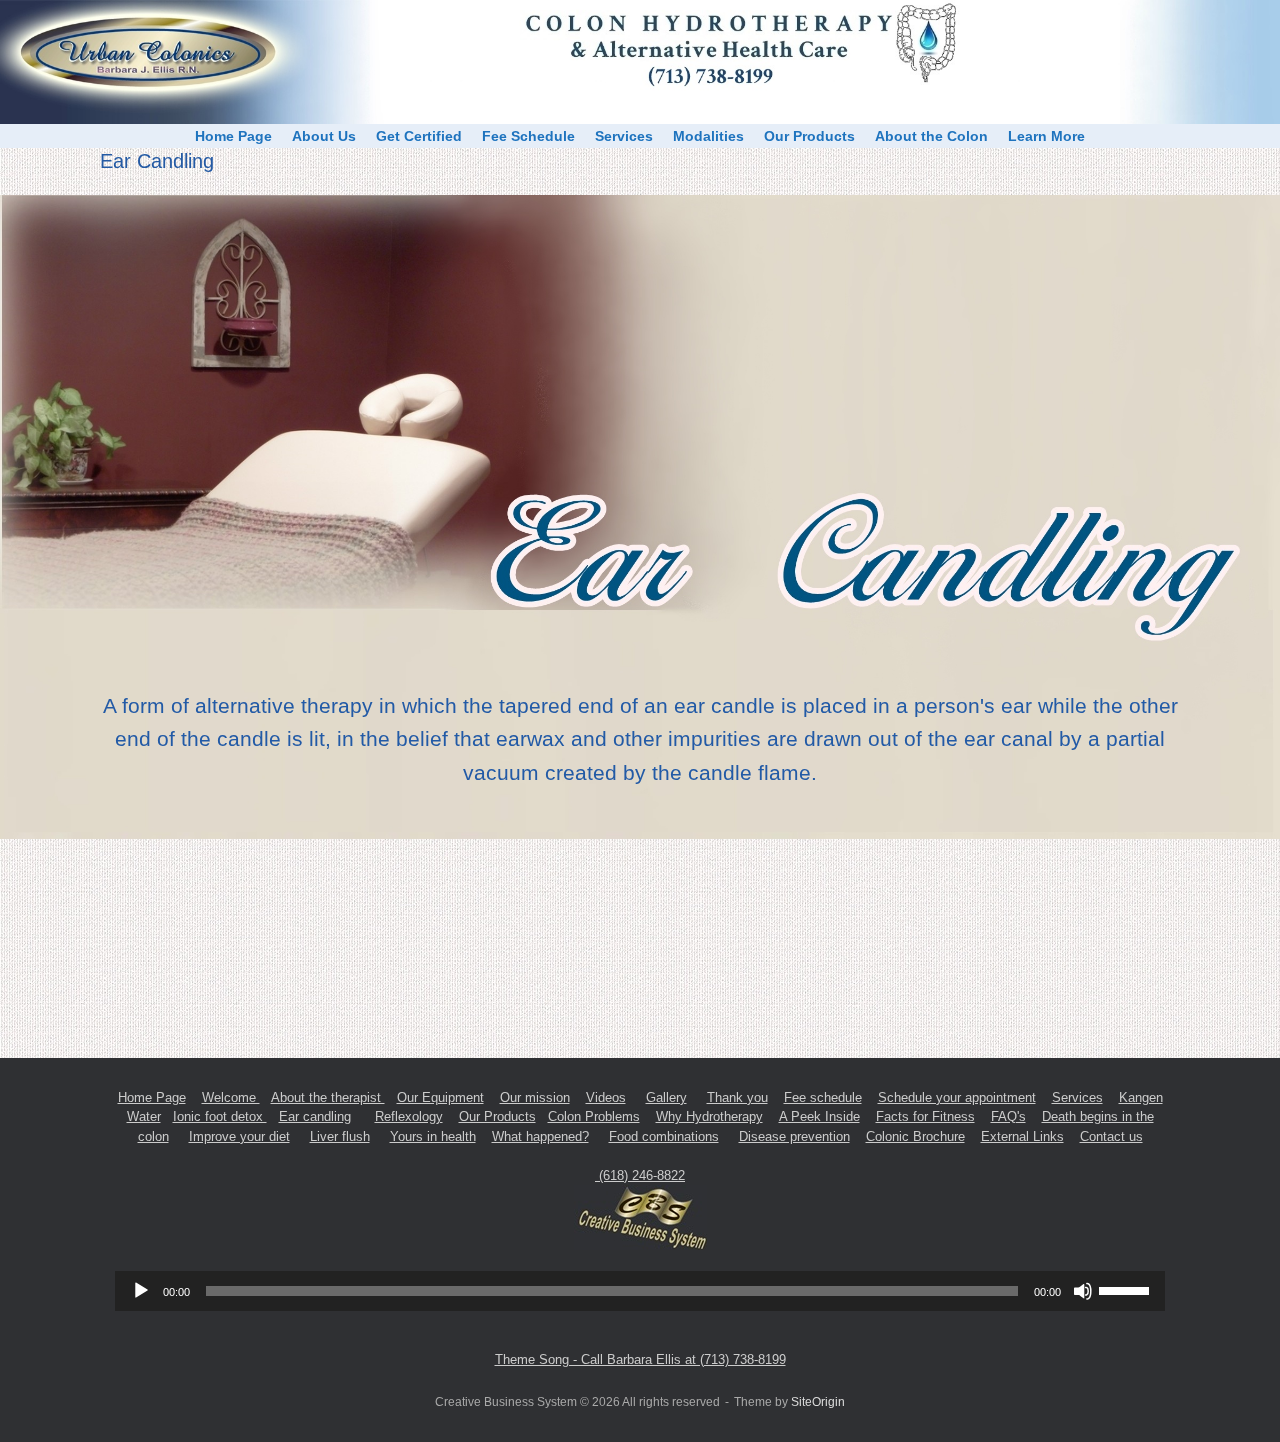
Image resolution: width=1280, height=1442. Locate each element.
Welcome (231, 1097)
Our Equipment (440, 1097)
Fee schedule (823, 1097)
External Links (1022, 1136)
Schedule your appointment (957, 1097)
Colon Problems (594, 1116)
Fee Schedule (528, 136)
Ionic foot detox (220, 1116)
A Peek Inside (819, 1116)
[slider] (1127, 1289)
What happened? (540, 1136)
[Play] (141, 1291)
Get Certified (419, 136)
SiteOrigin (818, 1402)
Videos (606, 1097)
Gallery (666, 1097)
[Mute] (1083, 1291)
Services (624, 136)
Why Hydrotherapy (709, 1116)
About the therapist (328, 1097)
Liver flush (340, 1136)
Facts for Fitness (925, 1116)
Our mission (535, 1097)
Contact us (1111, 1136)
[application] (640, 1291)
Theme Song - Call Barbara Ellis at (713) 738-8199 (640, 1359)
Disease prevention (794, 1136)
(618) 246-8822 (640, 1175)
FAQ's (1008, 1116)
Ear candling (315, 1116)
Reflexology (409, 1116)
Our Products (809, 136)
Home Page (233, 136)
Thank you (737, 1097)
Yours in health (433, 1136)
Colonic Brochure (915, 1136)
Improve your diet (239, 1136)
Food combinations (664, 1136)
